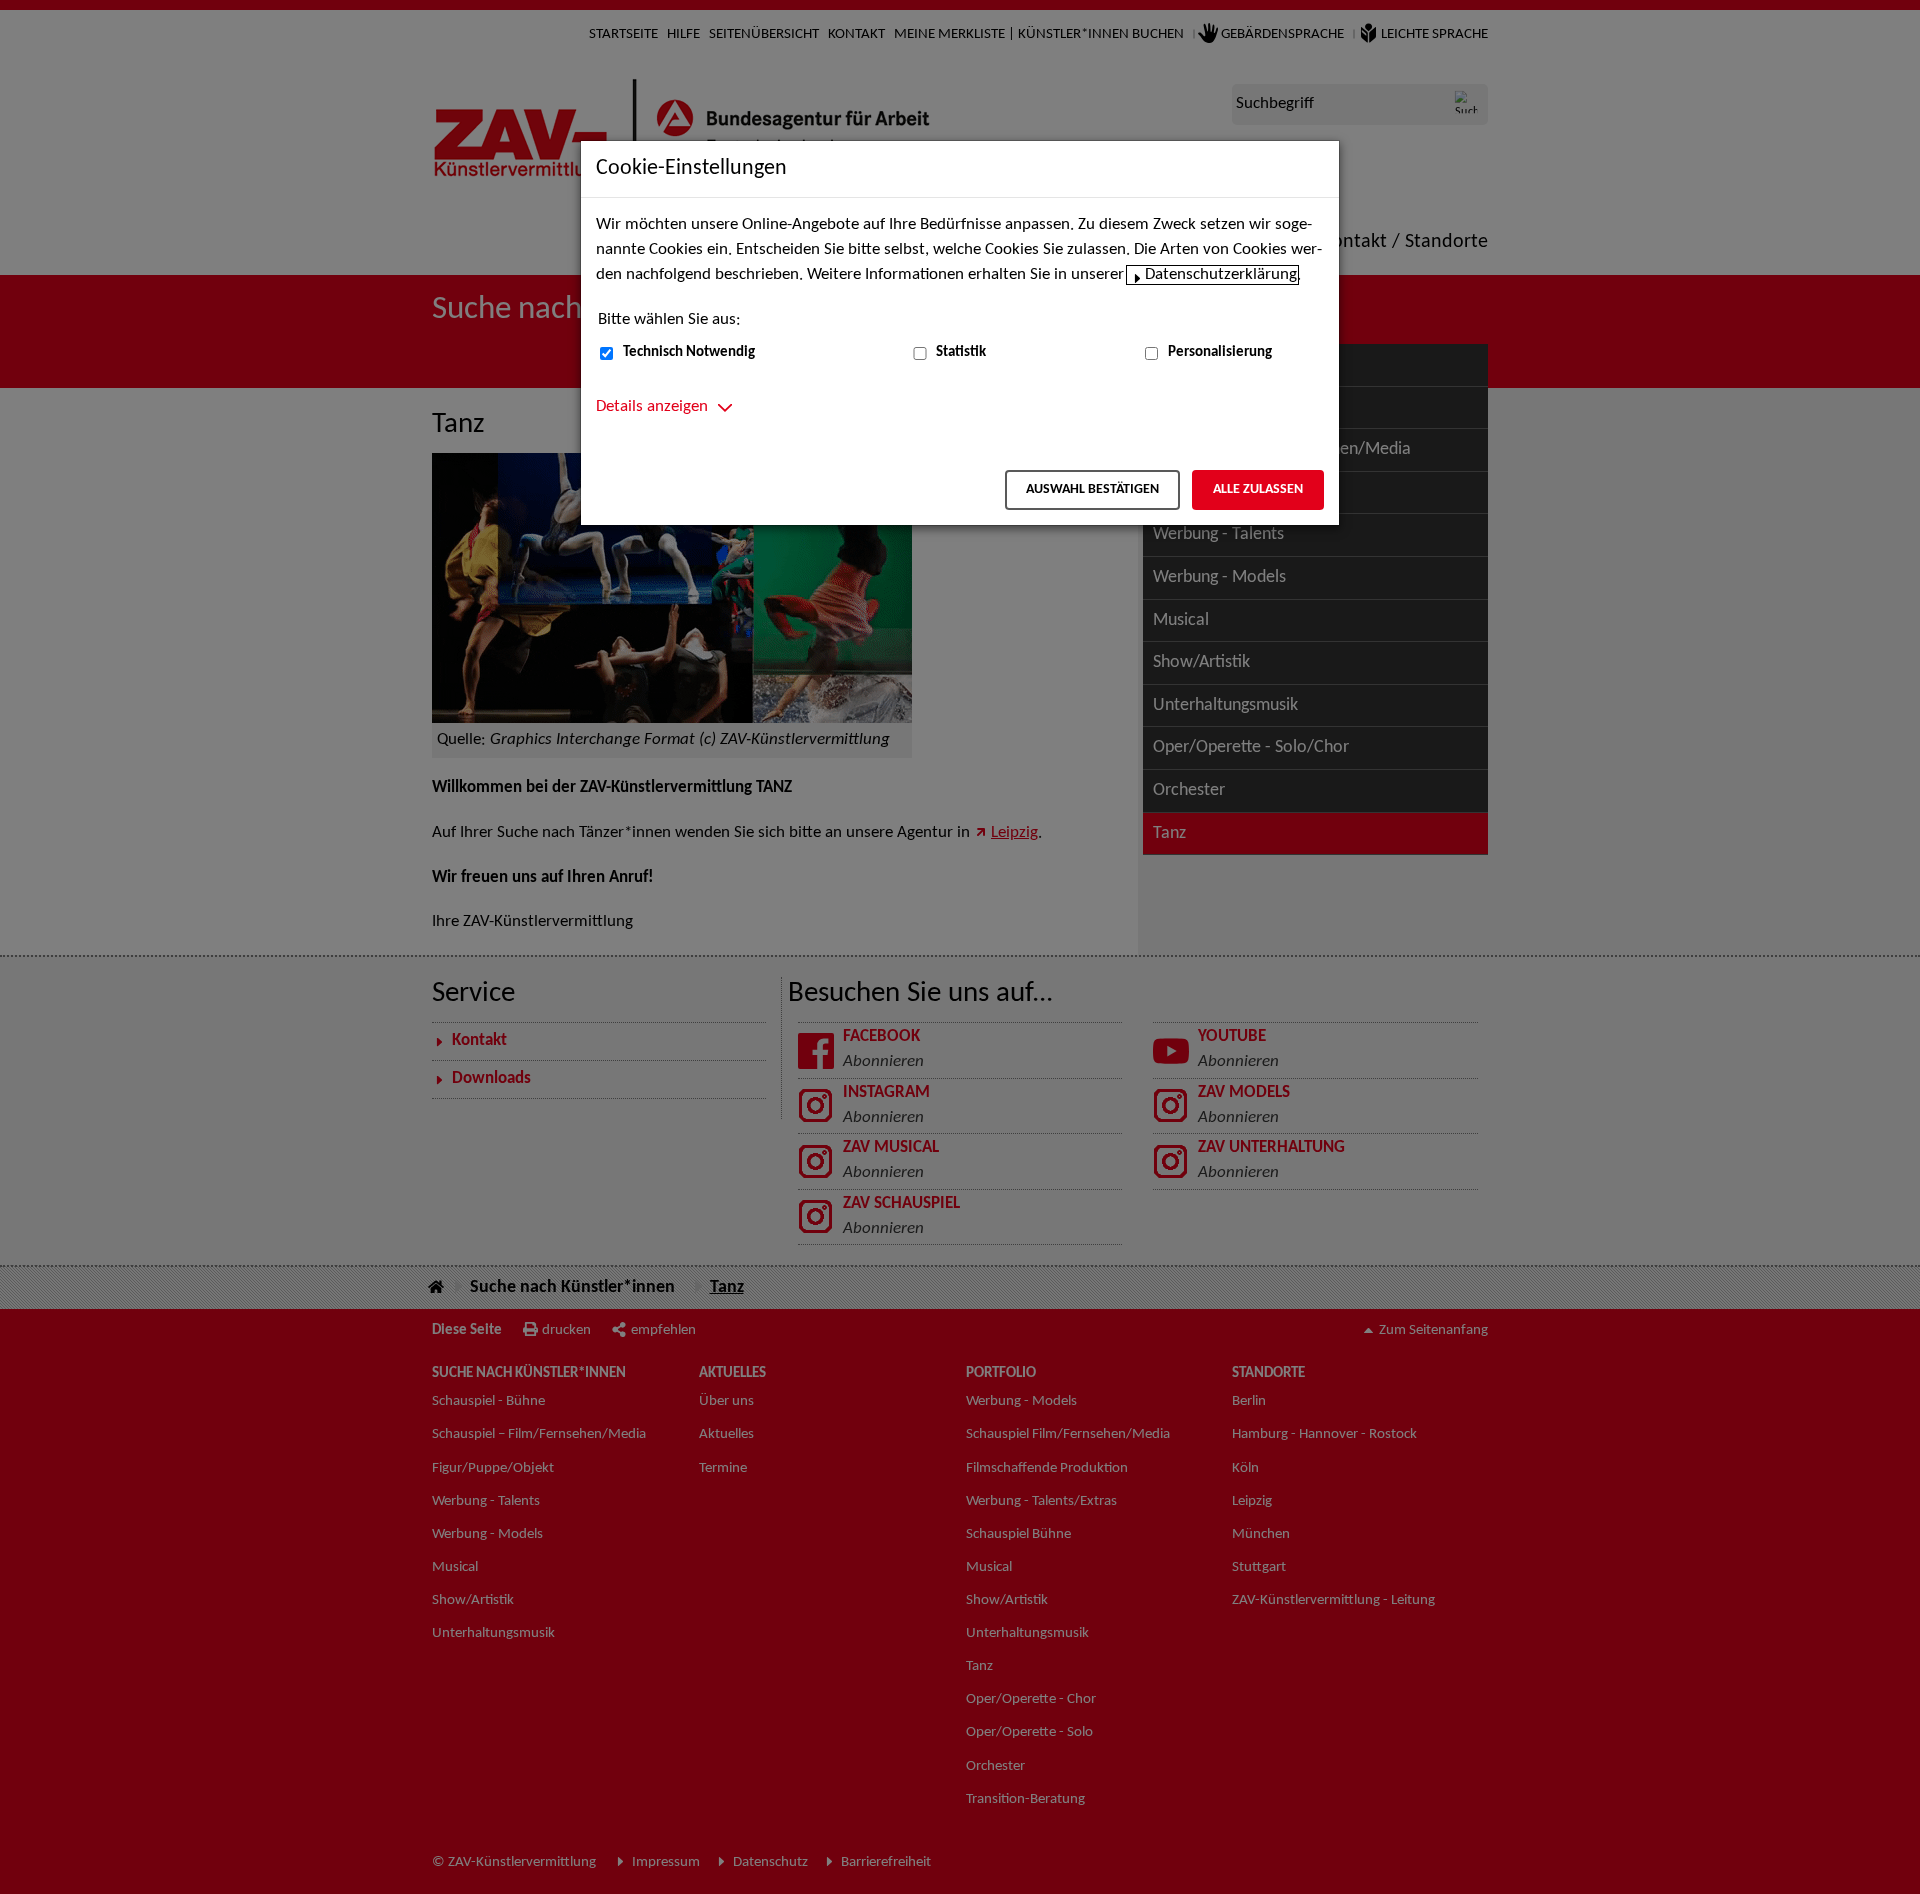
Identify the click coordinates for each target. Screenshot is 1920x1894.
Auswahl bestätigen (1092, 489)
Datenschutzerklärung (1221, 275)
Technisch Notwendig (689, 352)
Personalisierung (1220, 352)
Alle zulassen (1258, 489)
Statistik (961, 352)
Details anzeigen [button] (652, 407)
